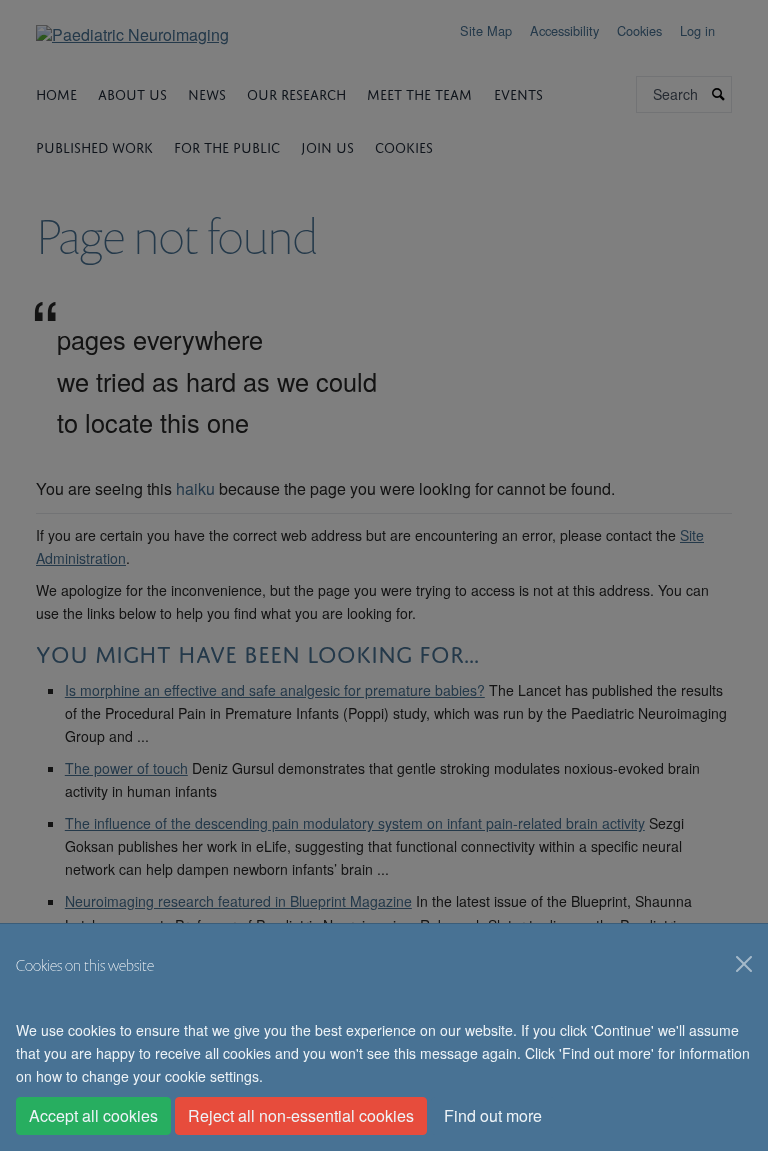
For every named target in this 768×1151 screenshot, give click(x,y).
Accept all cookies (93, 1115)
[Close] (744, 964)
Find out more (493, 1115)
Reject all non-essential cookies (301, 1115)
